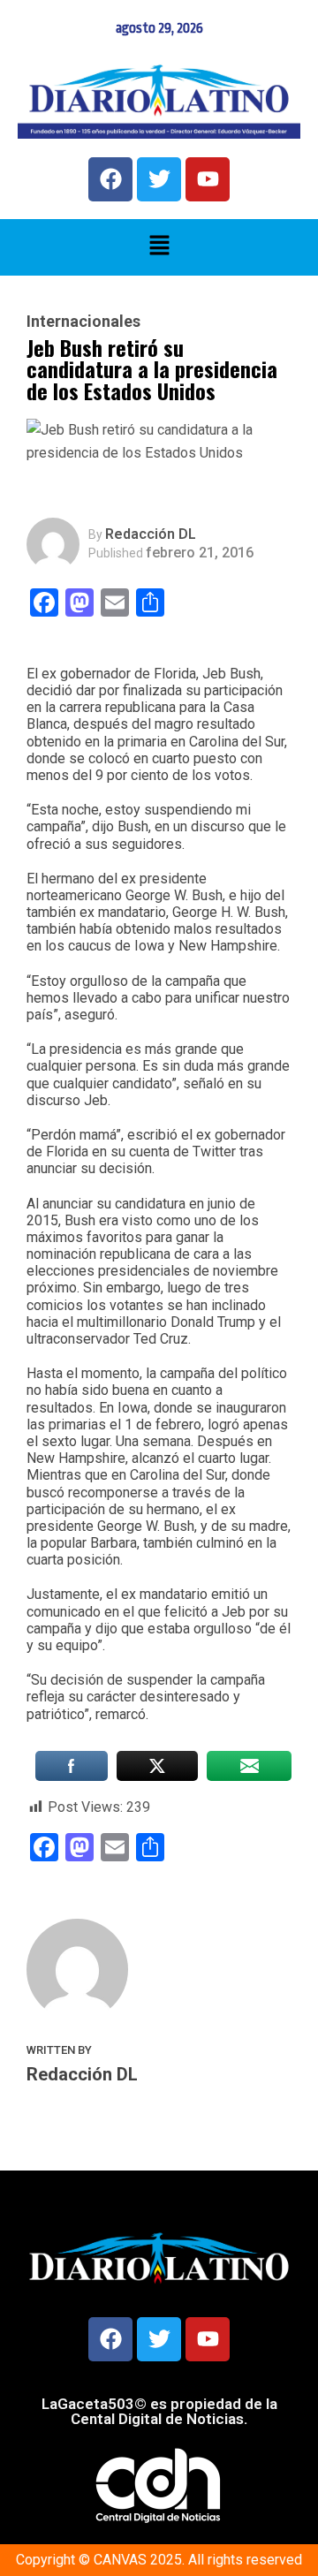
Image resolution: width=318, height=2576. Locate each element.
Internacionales (83, 322)
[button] (159, 247)
